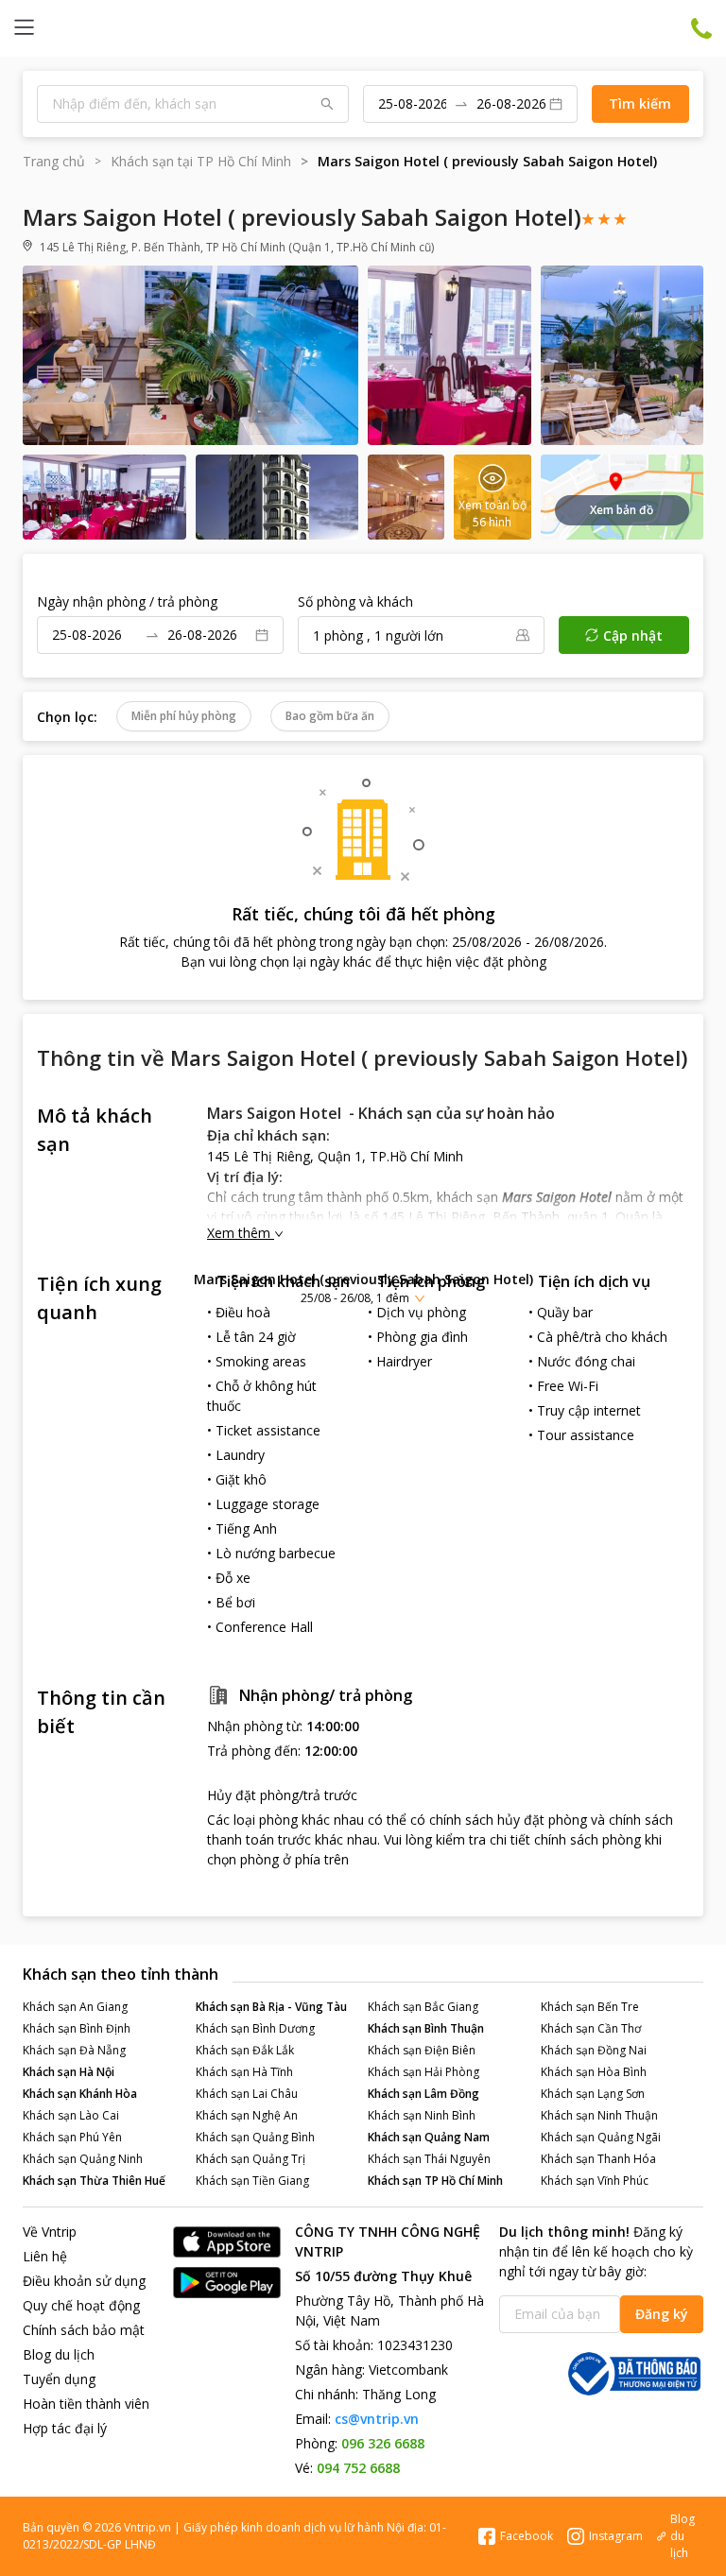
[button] (363, 1288)
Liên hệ (45, 2256)
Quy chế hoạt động (81, 2305)
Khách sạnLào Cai (71, 2115)
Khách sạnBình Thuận (426, 2028)
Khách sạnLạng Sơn (593, 2094)
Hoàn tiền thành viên (86, 2404)
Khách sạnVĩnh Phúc (595, 2181)
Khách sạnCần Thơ (591, 2028)
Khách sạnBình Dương (255, 2028)
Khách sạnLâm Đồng (423, 2094)
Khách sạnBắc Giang (423, 2007)
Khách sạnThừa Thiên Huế (94, 2181)
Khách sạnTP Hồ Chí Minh (435, 2181)
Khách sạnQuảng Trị (251, 2159)
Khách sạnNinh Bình (422, 2115)
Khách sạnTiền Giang (252, 2181)
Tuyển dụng (59, 2379)
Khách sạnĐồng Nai (594, 2050)
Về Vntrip (50, 2232)
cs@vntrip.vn (377, 2419)
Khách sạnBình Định (77, 2028)
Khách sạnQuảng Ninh (83, 2159)
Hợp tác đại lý (65, 2428)
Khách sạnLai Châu (247, 2094)
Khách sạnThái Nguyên (429, 2159)
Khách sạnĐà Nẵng (74, 2050)
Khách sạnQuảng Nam (429, 2137)
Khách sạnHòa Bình (594, 2072)
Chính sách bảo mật (84, 2330)
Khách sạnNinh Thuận (599, 2115)
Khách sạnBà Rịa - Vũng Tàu (271, 2007)
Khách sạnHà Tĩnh (244, 2072)
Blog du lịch (59, 2354)
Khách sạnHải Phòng (423, 2072)
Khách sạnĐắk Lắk (245, 2050)
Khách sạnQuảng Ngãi (601, 2137)
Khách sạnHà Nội (69, 2072)
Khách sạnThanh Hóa (598, 2159)
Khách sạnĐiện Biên (422, 2050)
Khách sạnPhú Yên (72, 2137)
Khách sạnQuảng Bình (255, 2137)
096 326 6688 (383, 2443)
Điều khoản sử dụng (84, 2281)
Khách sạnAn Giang (75, 2007)
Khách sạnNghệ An (247, 2115)
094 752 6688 (358, 2468)
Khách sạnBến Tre (590, 2007)
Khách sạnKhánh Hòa (80, 2094)
